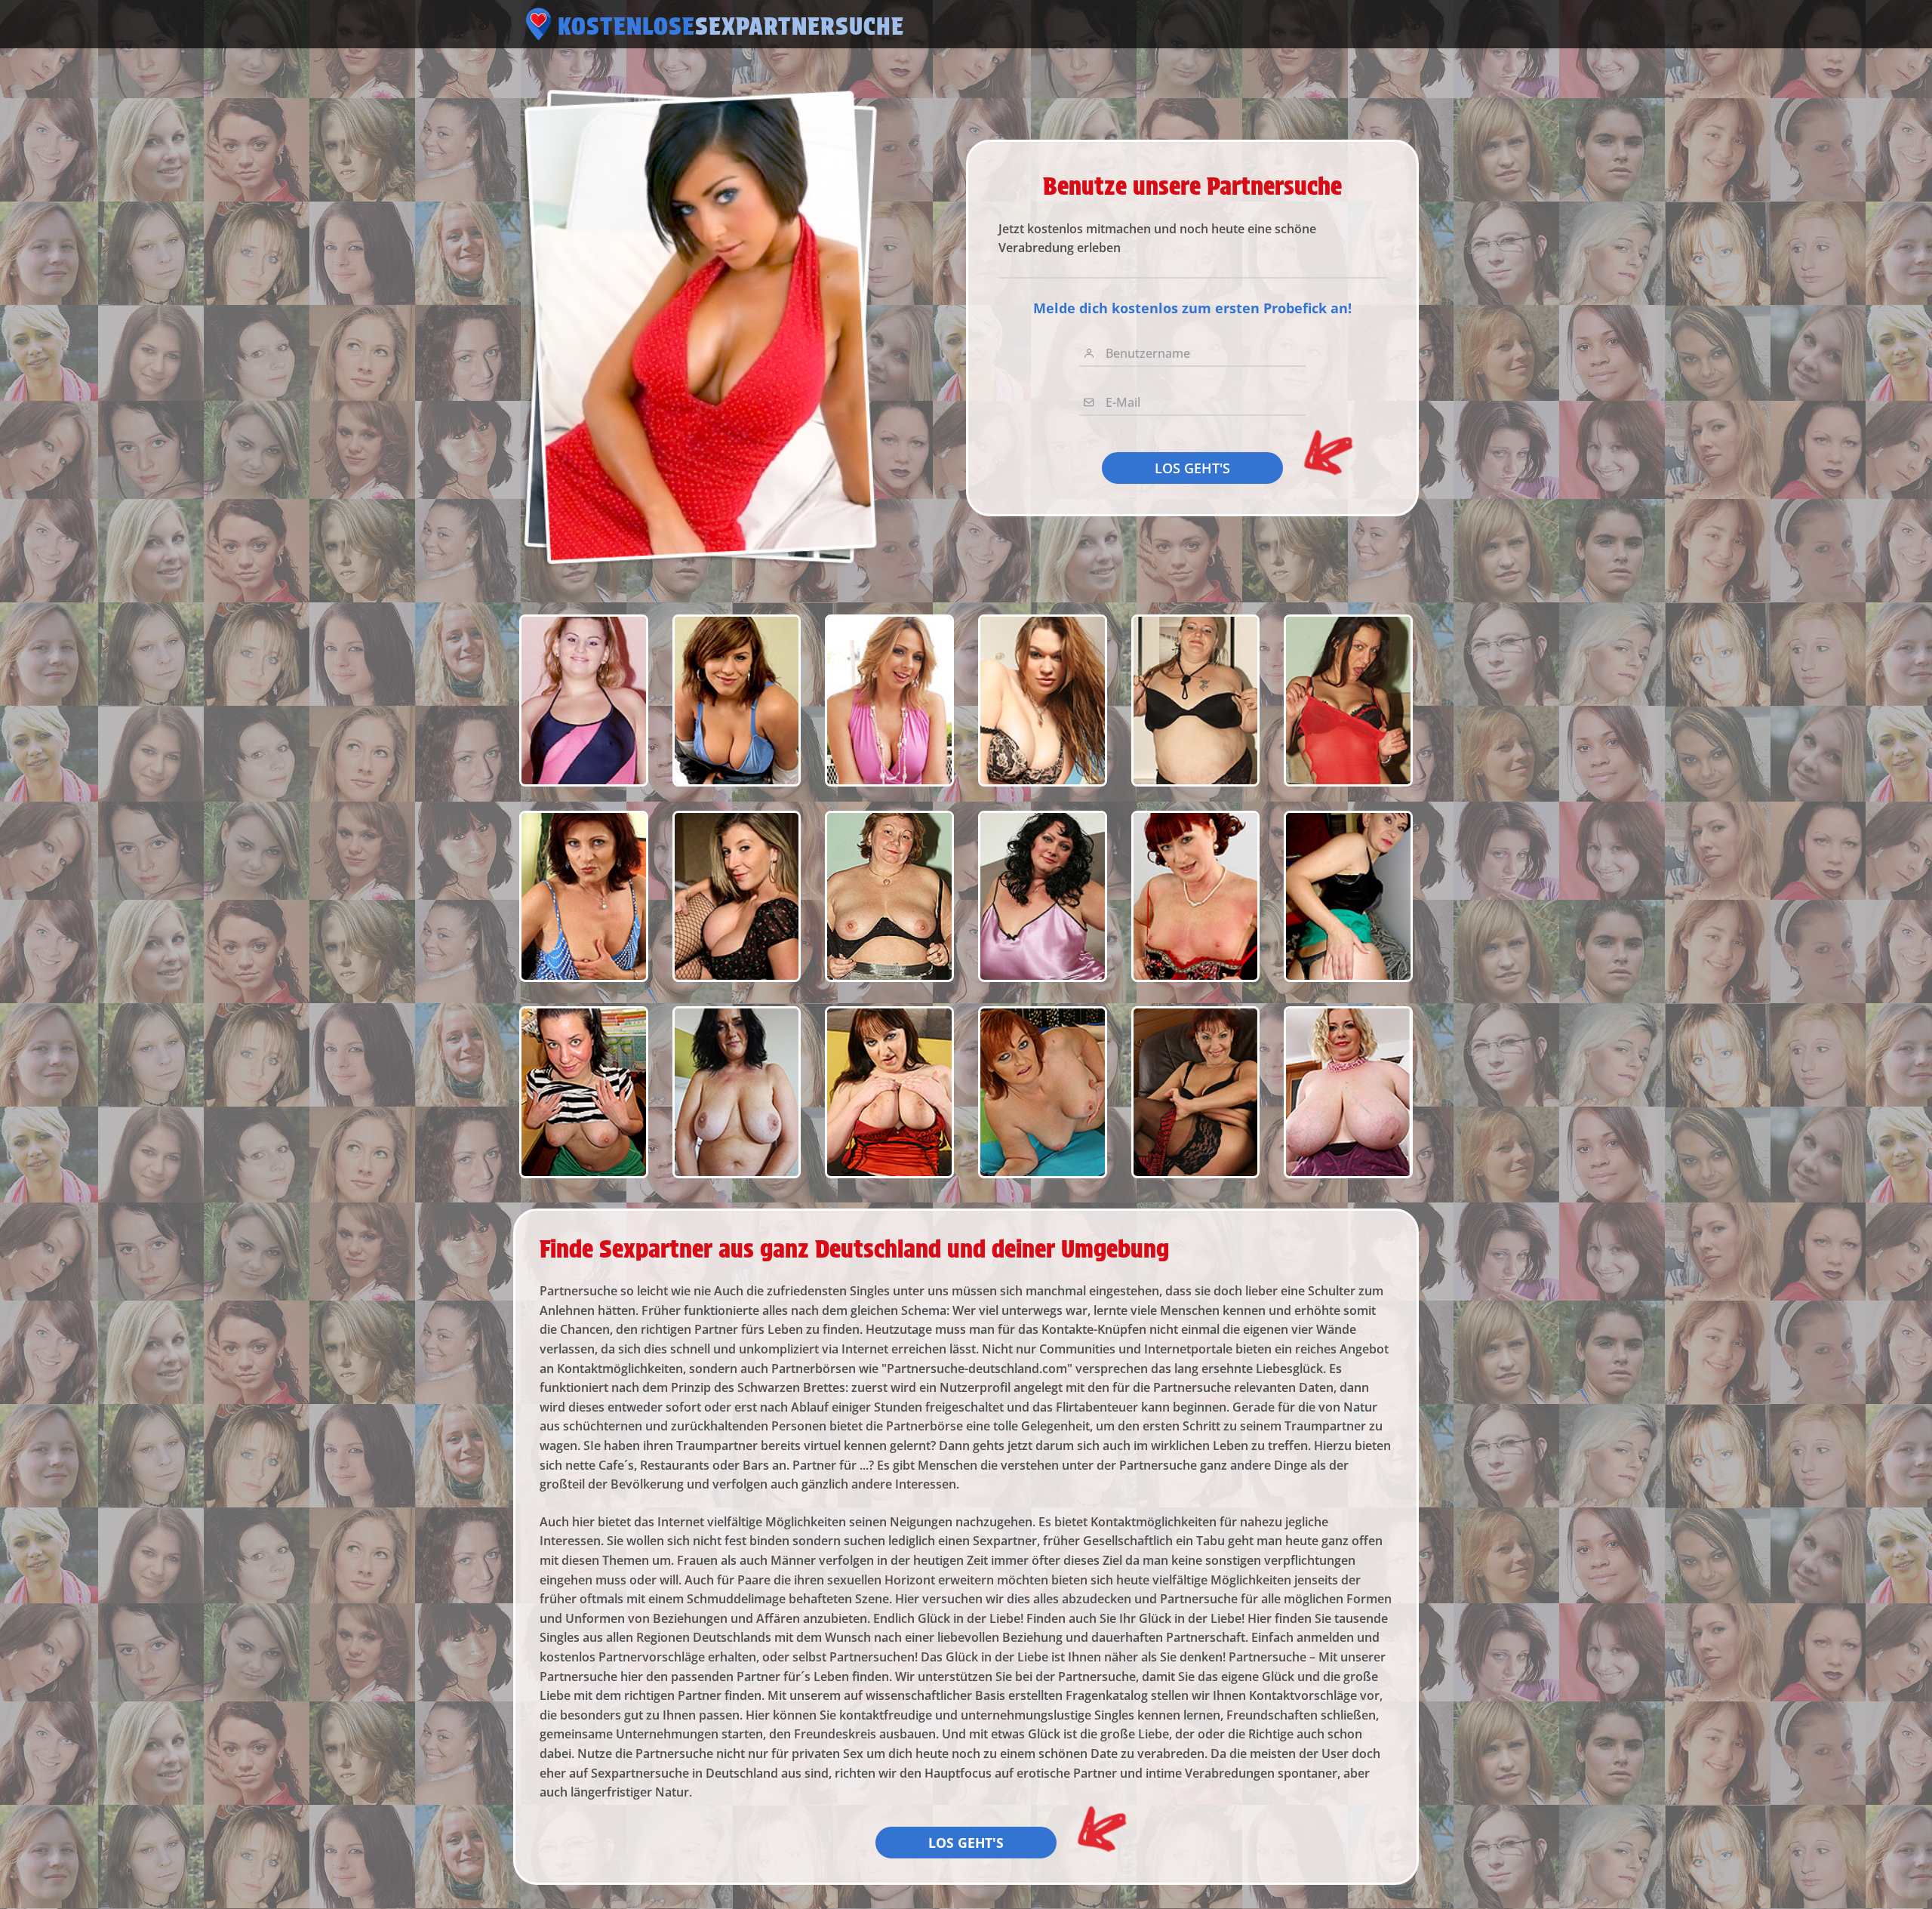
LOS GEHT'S (1192, 468)
